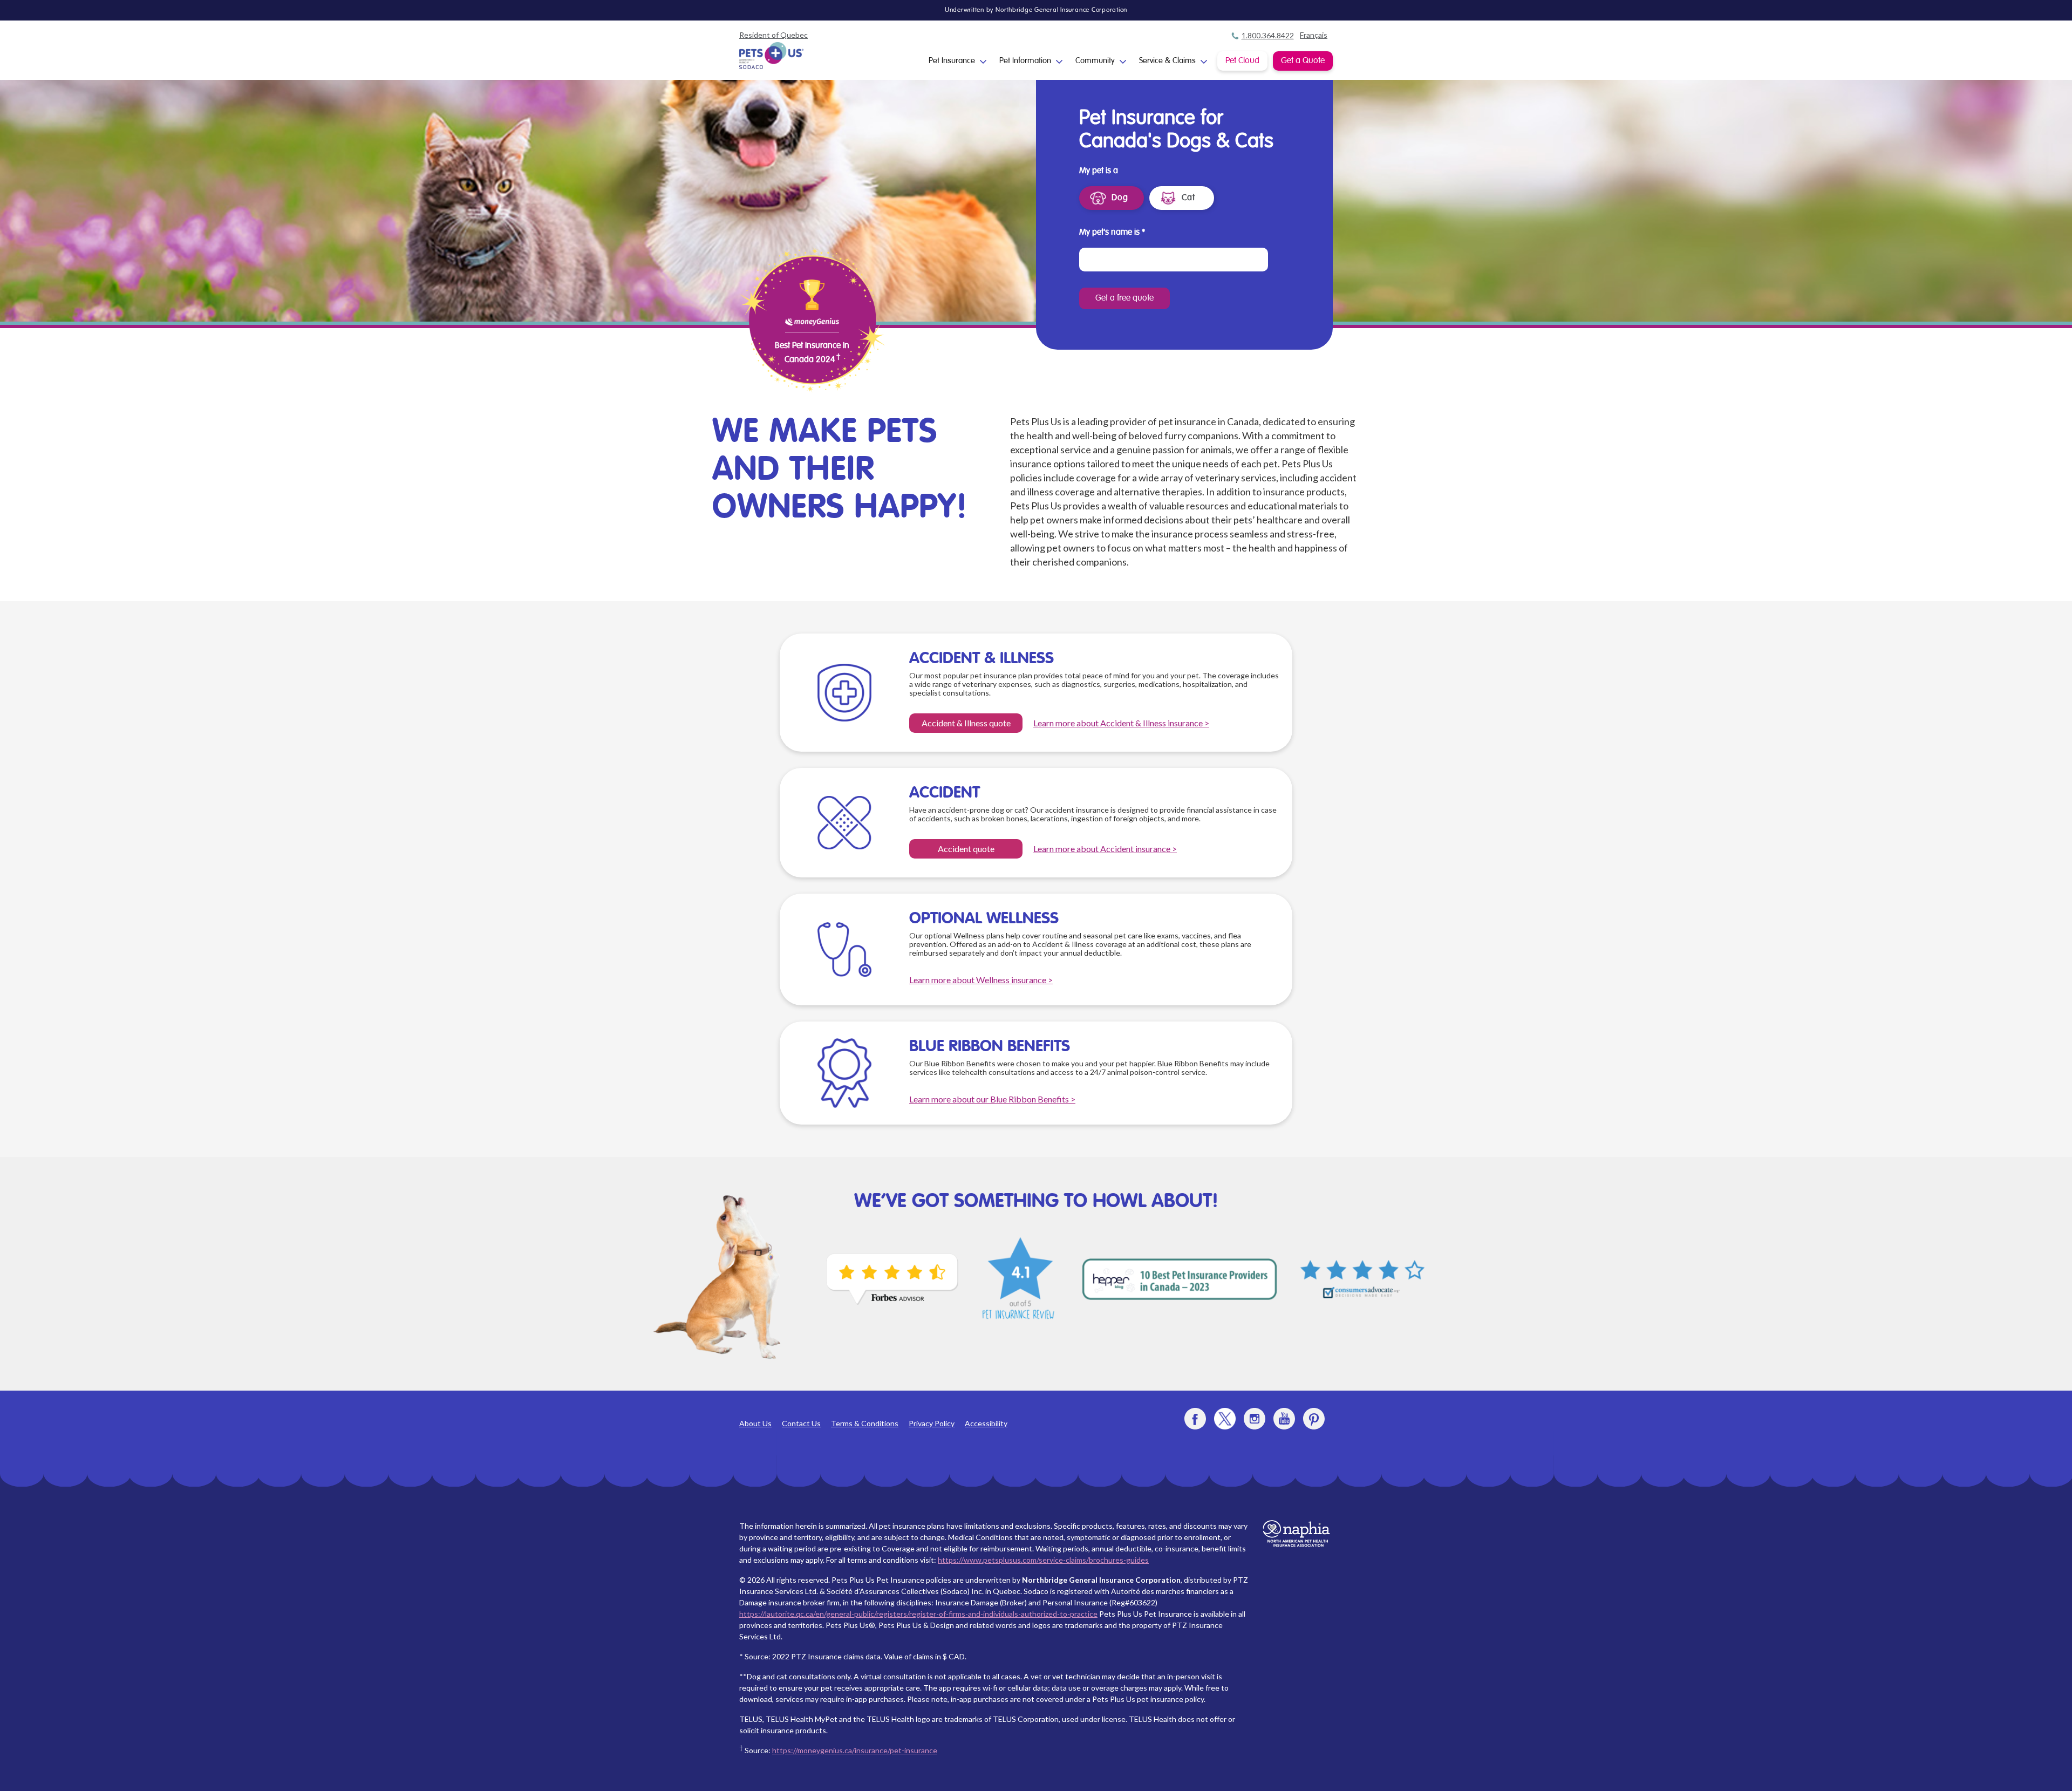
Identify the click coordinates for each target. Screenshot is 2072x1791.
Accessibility (986, 1423)
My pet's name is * (1112, 233)
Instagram (1255, 1419)
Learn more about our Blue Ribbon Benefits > (992, 1099)
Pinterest (1314, 1419)
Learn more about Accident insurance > (1105, 849)
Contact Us (801, 1423)
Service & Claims (1167, 61)
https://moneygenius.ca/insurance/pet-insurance (855, 1750)
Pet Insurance (952, 61)
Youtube (1284, 1419)
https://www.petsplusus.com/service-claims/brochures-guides (1043, 1560)
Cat (1188, 198)
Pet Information (1025, 61)
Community (1095, 61)
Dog (1120, 198)
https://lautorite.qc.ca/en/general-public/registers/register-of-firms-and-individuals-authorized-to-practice (918, 1614)
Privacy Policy (932, 1423)
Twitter (1225, 1419)
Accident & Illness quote (966, 723)
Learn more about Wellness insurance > (981, 980)
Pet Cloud (1242, 61)
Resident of (773, 35)
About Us (755, 1423)
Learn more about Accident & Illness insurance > (1121, 723)
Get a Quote (1303, 61)
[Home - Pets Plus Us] (772, 56)
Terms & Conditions (865, 1423)
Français (1314, 35)
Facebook (1195, 1419)
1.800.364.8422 (1268, 35)
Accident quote (966, 849)
